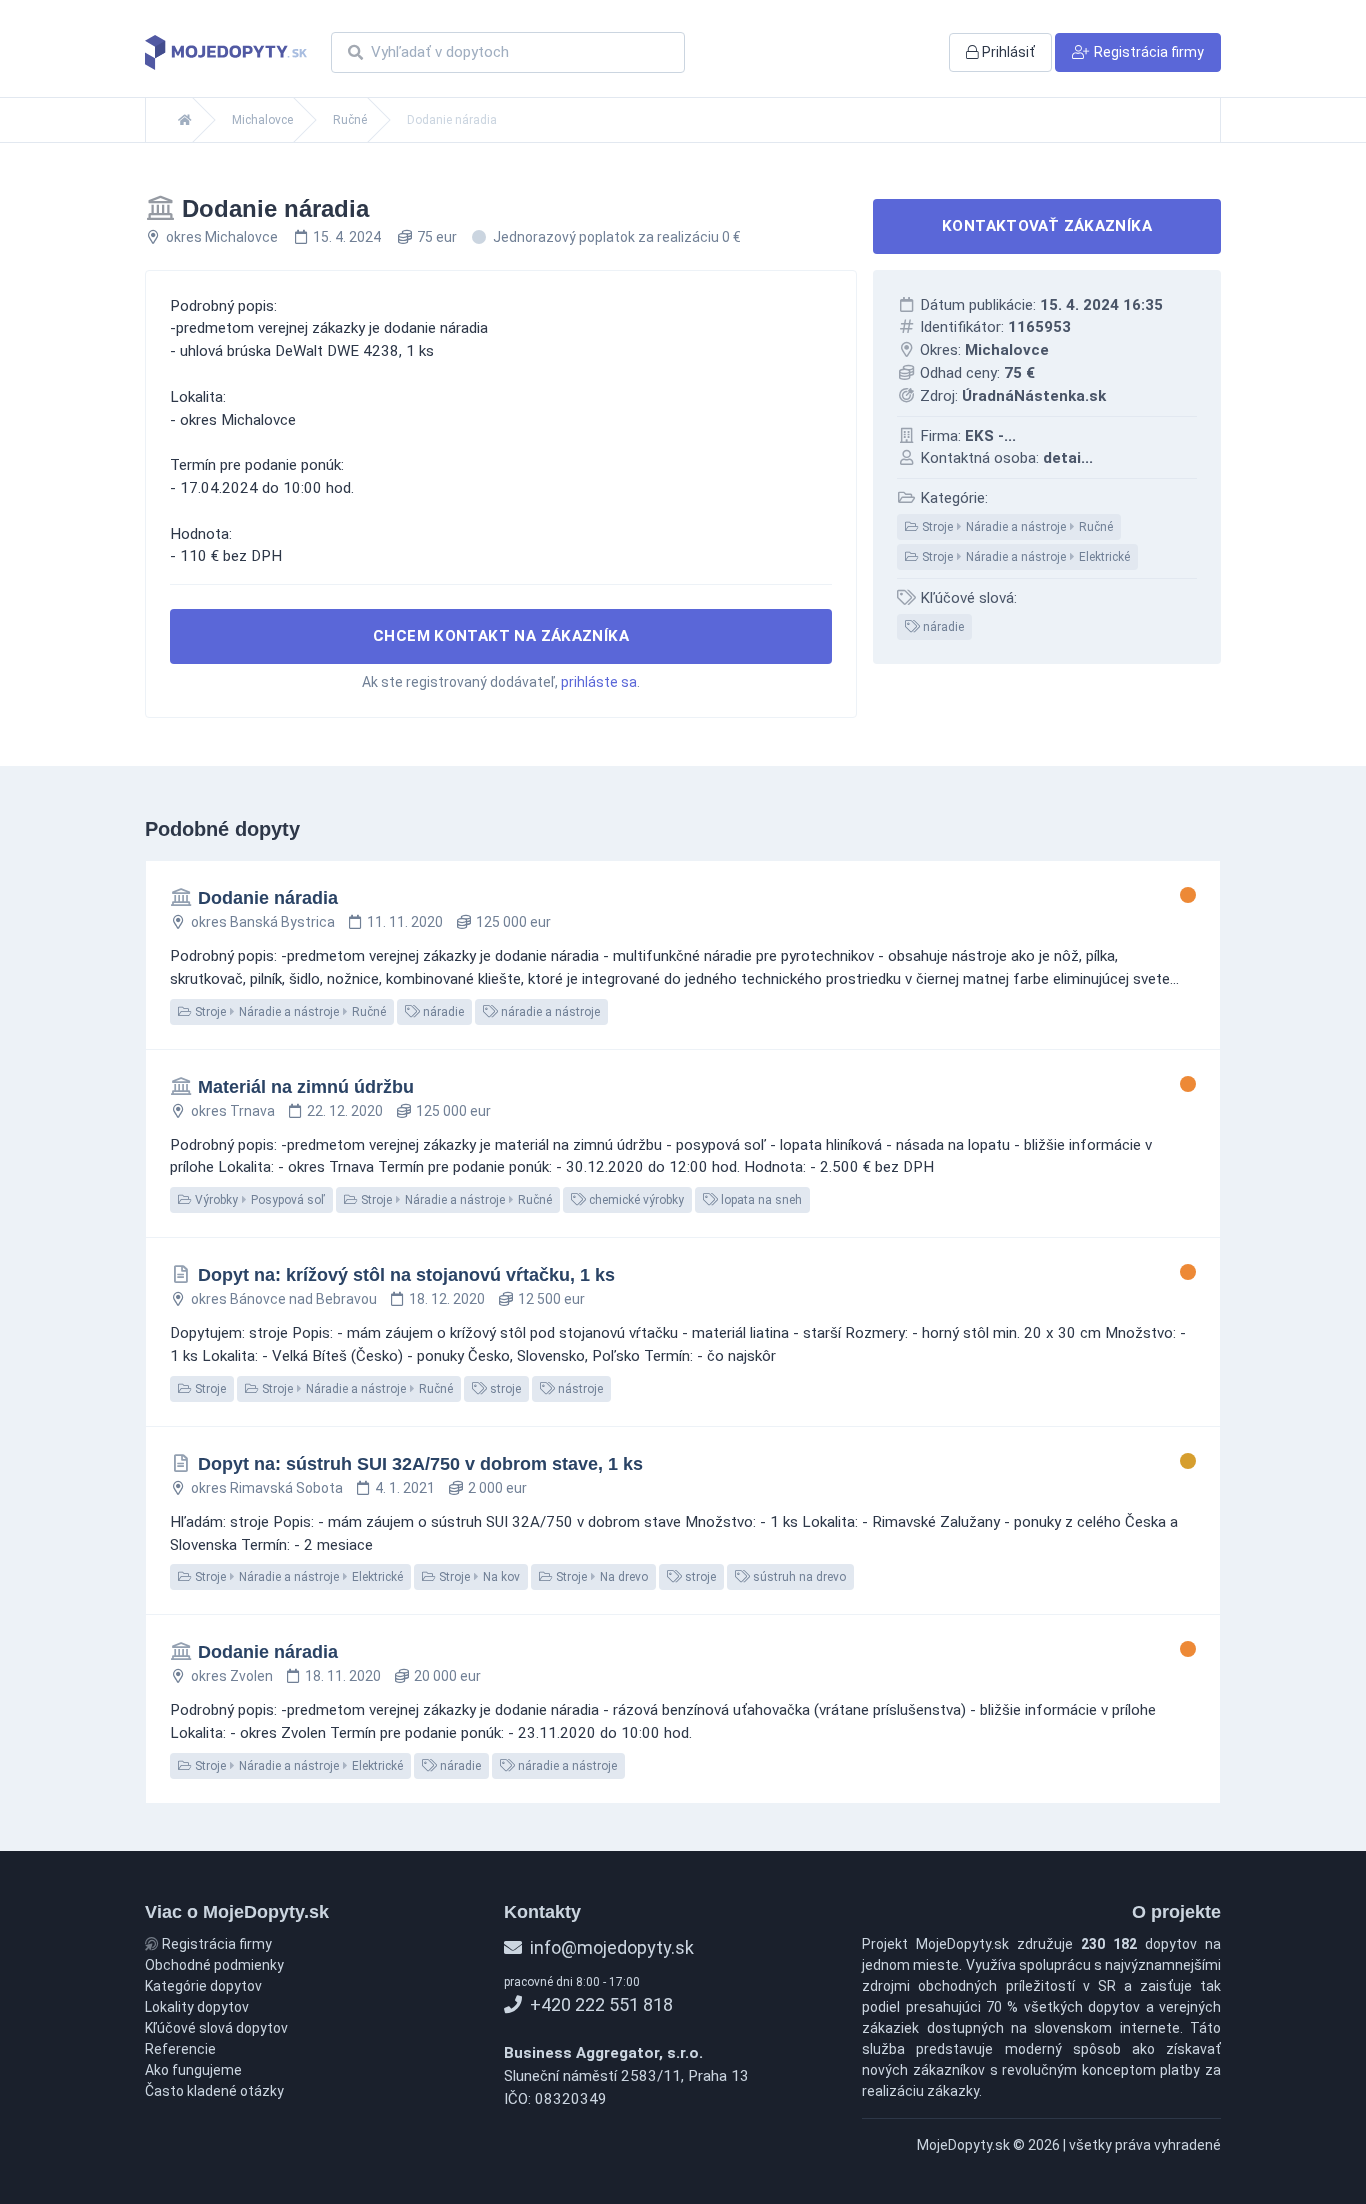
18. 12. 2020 (447, 1299)
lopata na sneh (760, 1200)
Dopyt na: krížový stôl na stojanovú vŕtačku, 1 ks (406, 1275)
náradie (942, 627)
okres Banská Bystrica (263, 922)
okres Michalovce (222, 237)
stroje (504, 1389)
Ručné (350, 120)
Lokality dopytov (197, 2007)
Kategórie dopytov (203, 1986)
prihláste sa (599, 682)
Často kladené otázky (214, 2091)
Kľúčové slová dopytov (216, 2028)
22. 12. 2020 (345, 1111)
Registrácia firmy (215, 1944)
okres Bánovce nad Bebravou (284, 1299)
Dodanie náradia (268, 898)
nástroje (579, 1389)
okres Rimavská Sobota (267, 1488)
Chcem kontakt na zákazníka (501, 636)
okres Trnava (233, 1111)
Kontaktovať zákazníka (1047, 226)
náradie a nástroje (549, 1012)
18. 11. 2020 (343, 1676)
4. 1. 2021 (405, 1488)
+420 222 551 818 (599, 2004)
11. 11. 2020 (405, 922)
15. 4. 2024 (347, 237)
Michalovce (262, 120)
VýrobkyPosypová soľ (258, 1200)
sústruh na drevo (798, 1577)
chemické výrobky (635, 1200)
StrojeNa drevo (600, 1577)
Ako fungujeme (193, 2070)
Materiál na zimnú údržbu (306, 1087)
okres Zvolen (232, 1676)
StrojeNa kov (478, 1577)
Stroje (209, 1389)
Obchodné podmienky (214, 1965)
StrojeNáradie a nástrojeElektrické (1024, 557)
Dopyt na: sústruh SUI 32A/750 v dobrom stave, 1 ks (420, 1464)
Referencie (180, 2049)
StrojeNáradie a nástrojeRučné (1016, 527)
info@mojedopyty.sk (610, 1947)
